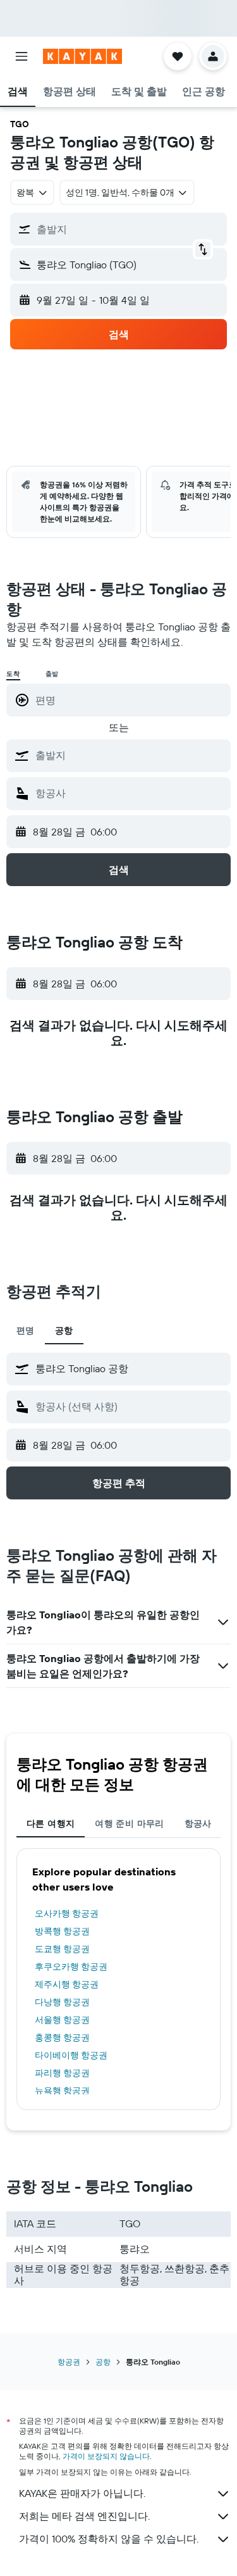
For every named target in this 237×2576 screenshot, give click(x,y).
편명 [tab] (26, 1330)
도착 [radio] (13, 674)
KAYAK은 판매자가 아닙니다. (82, 2493)
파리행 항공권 (62, 2073)
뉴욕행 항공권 (62, 2091)
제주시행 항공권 (67, 1984)
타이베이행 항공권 (71, 2055)
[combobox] (130, 755)
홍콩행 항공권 (62, 2037)
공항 (103, 2362)
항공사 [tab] (198, 1823)
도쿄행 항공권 (62, 1949)
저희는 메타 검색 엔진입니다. (84, 2516)
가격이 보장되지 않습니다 (106, 2456)
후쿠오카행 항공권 (71, 1966)
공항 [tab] (64, 1330)
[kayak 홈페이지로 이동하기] (82, 56)
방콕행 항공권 (62, 1931)
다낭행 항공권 (62, 2002)
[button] (21, 56)
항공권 (69, 2362)
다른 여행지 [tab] (51, 1823)
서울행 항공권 (62, 2020)
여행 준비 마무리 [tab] (129, 1823)
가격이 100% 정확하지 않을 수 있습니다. (109, 2539)
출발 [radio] (52, 674)
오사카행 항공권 (67, 1913)
